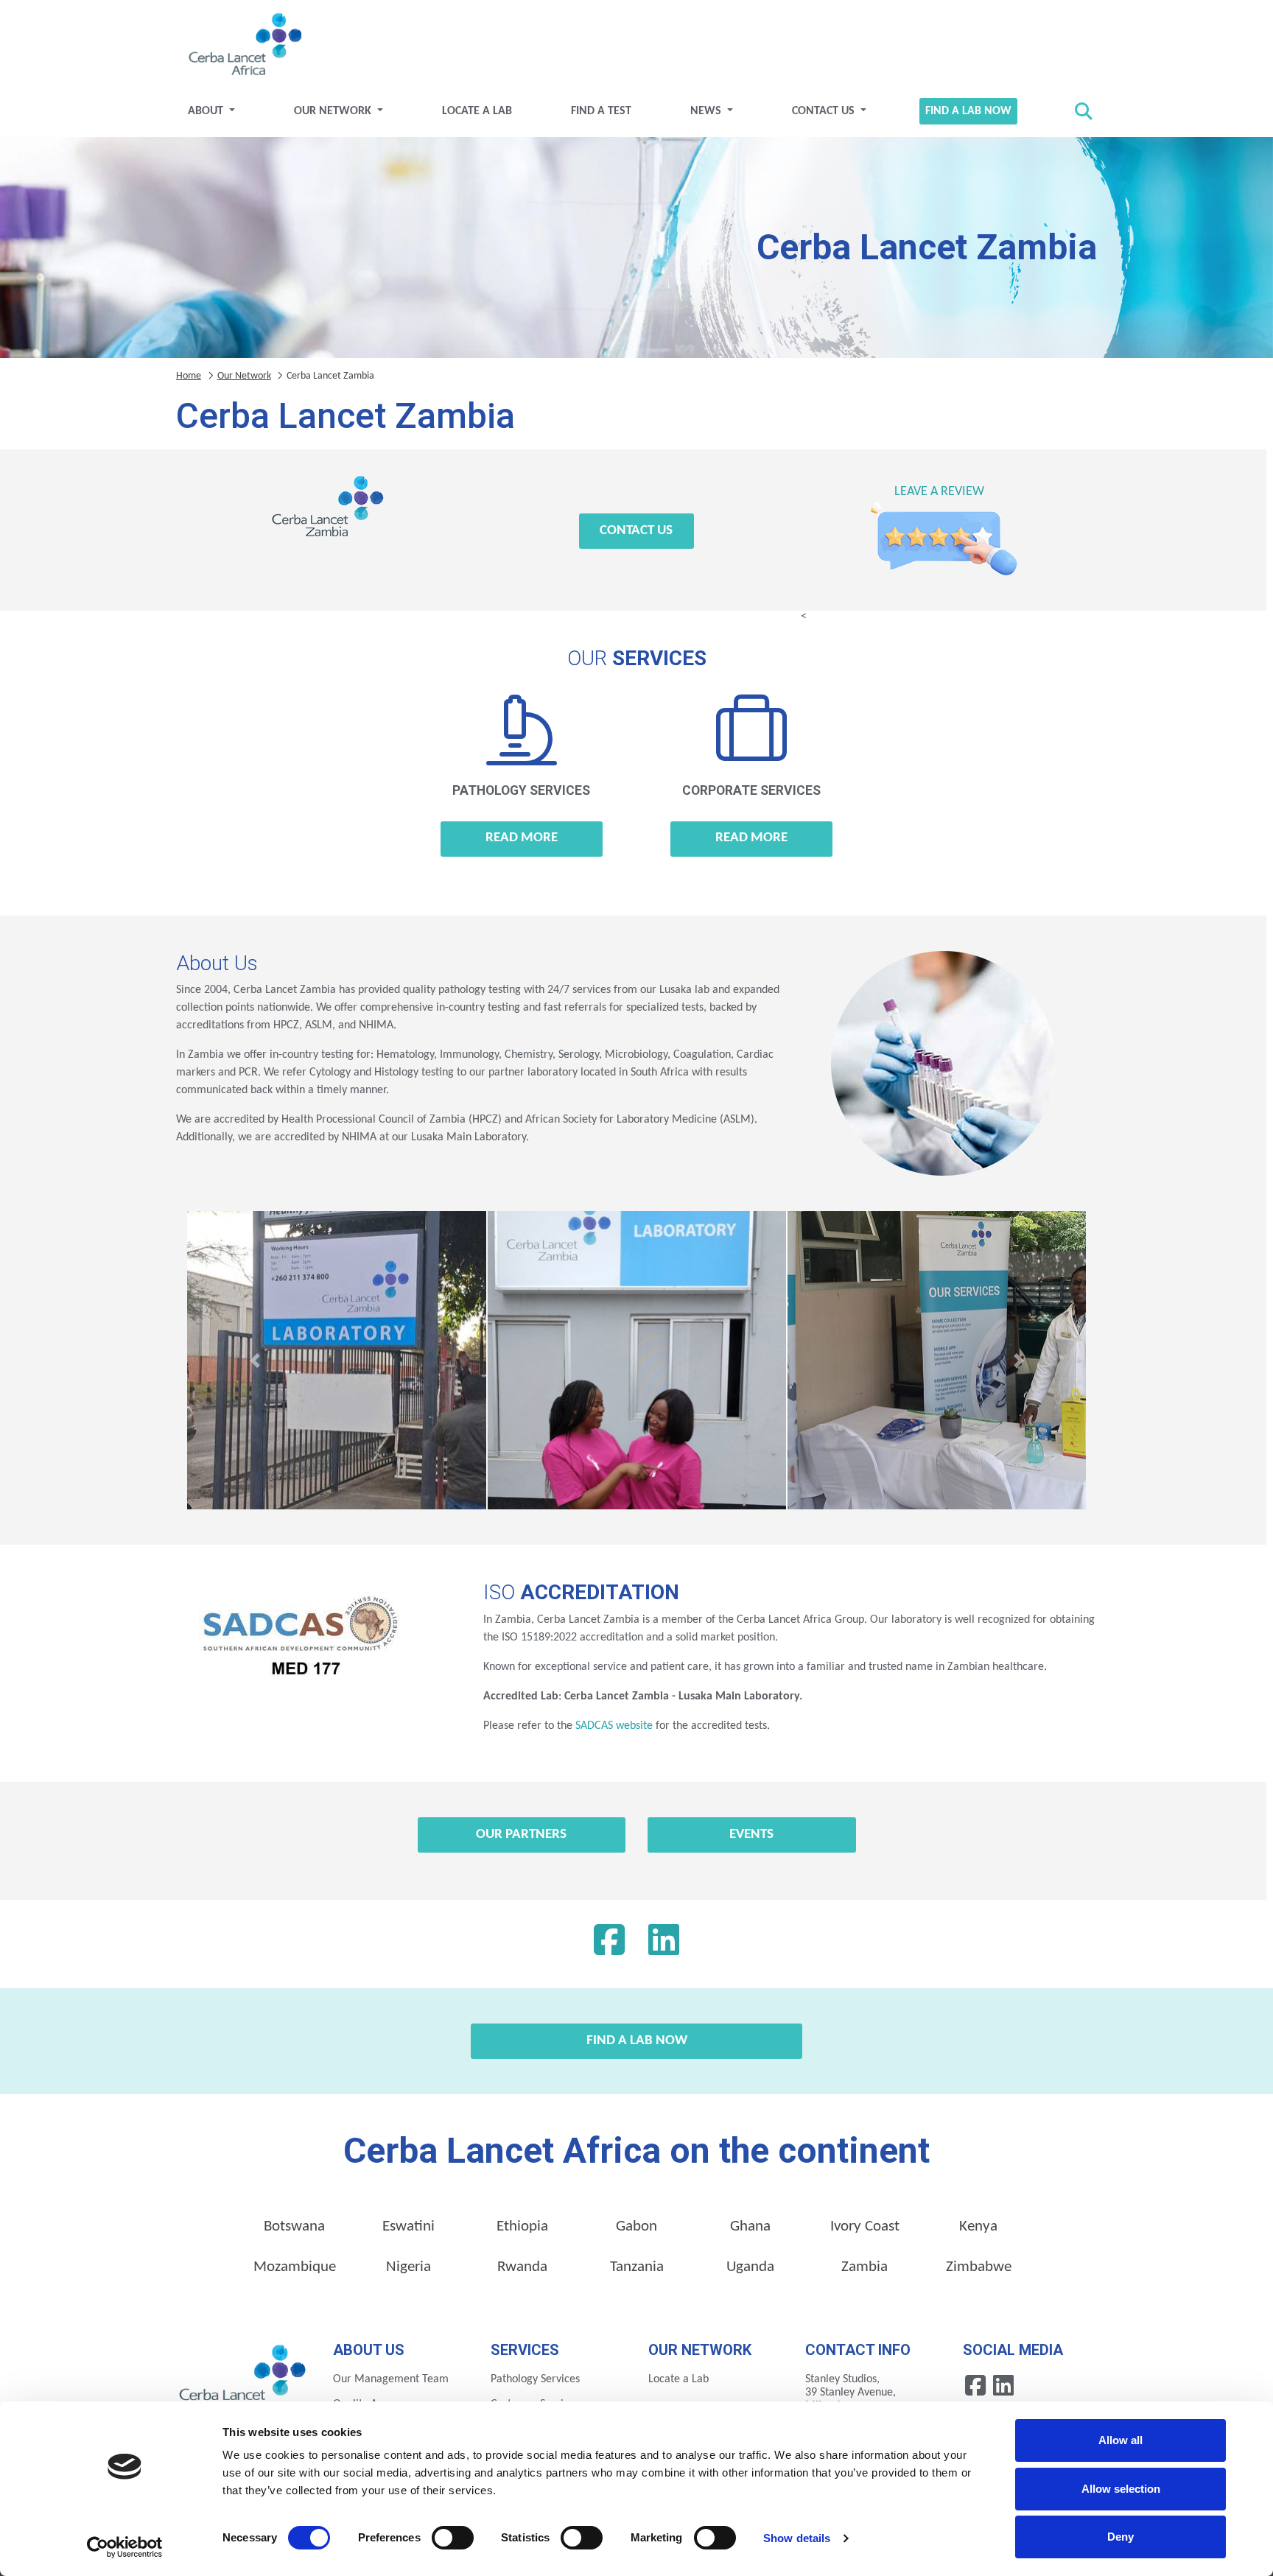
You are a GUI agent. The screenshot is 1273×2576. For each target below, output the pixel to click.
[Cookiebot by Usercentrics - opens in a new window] (125, 2547)
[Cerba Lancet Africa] (243, 46)
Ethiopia (522, 2226)
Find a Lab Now (968, 111)
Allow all (1121, 2440)
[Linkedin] (664, 1944)
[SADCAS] (298, 1643)
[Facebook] (609, 1944)
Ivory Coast (865, 2226)
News (707, 111)
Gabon (636, 2226)
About (207, 111)
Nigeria (408, 2267)
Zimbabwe (979, 2267)
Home (189, 376)
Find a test (601, 111)
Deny (1121, 2537)
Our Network (334, 111)
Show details (797, 2538)
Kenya (978, 2226)
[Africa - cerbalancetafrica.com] (243, 2378)
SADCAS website (614, 1726)
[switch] (453, 2538)
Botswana (294, 2226)
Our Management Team (391, 2379)
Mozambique (295, 2267)
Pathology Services (535, 2379)
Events (751, 1835)
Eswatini (408, 2226)
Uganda (750, 2267)
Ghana (750, 2226)
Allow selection (1121, 2489)
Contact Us (825, 111)
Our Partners (521, 1835)
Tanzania (637, 2267)
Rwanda (522, 2267)
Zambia (865, 2267)
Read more (522, 838)
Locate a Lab (477, 111)
